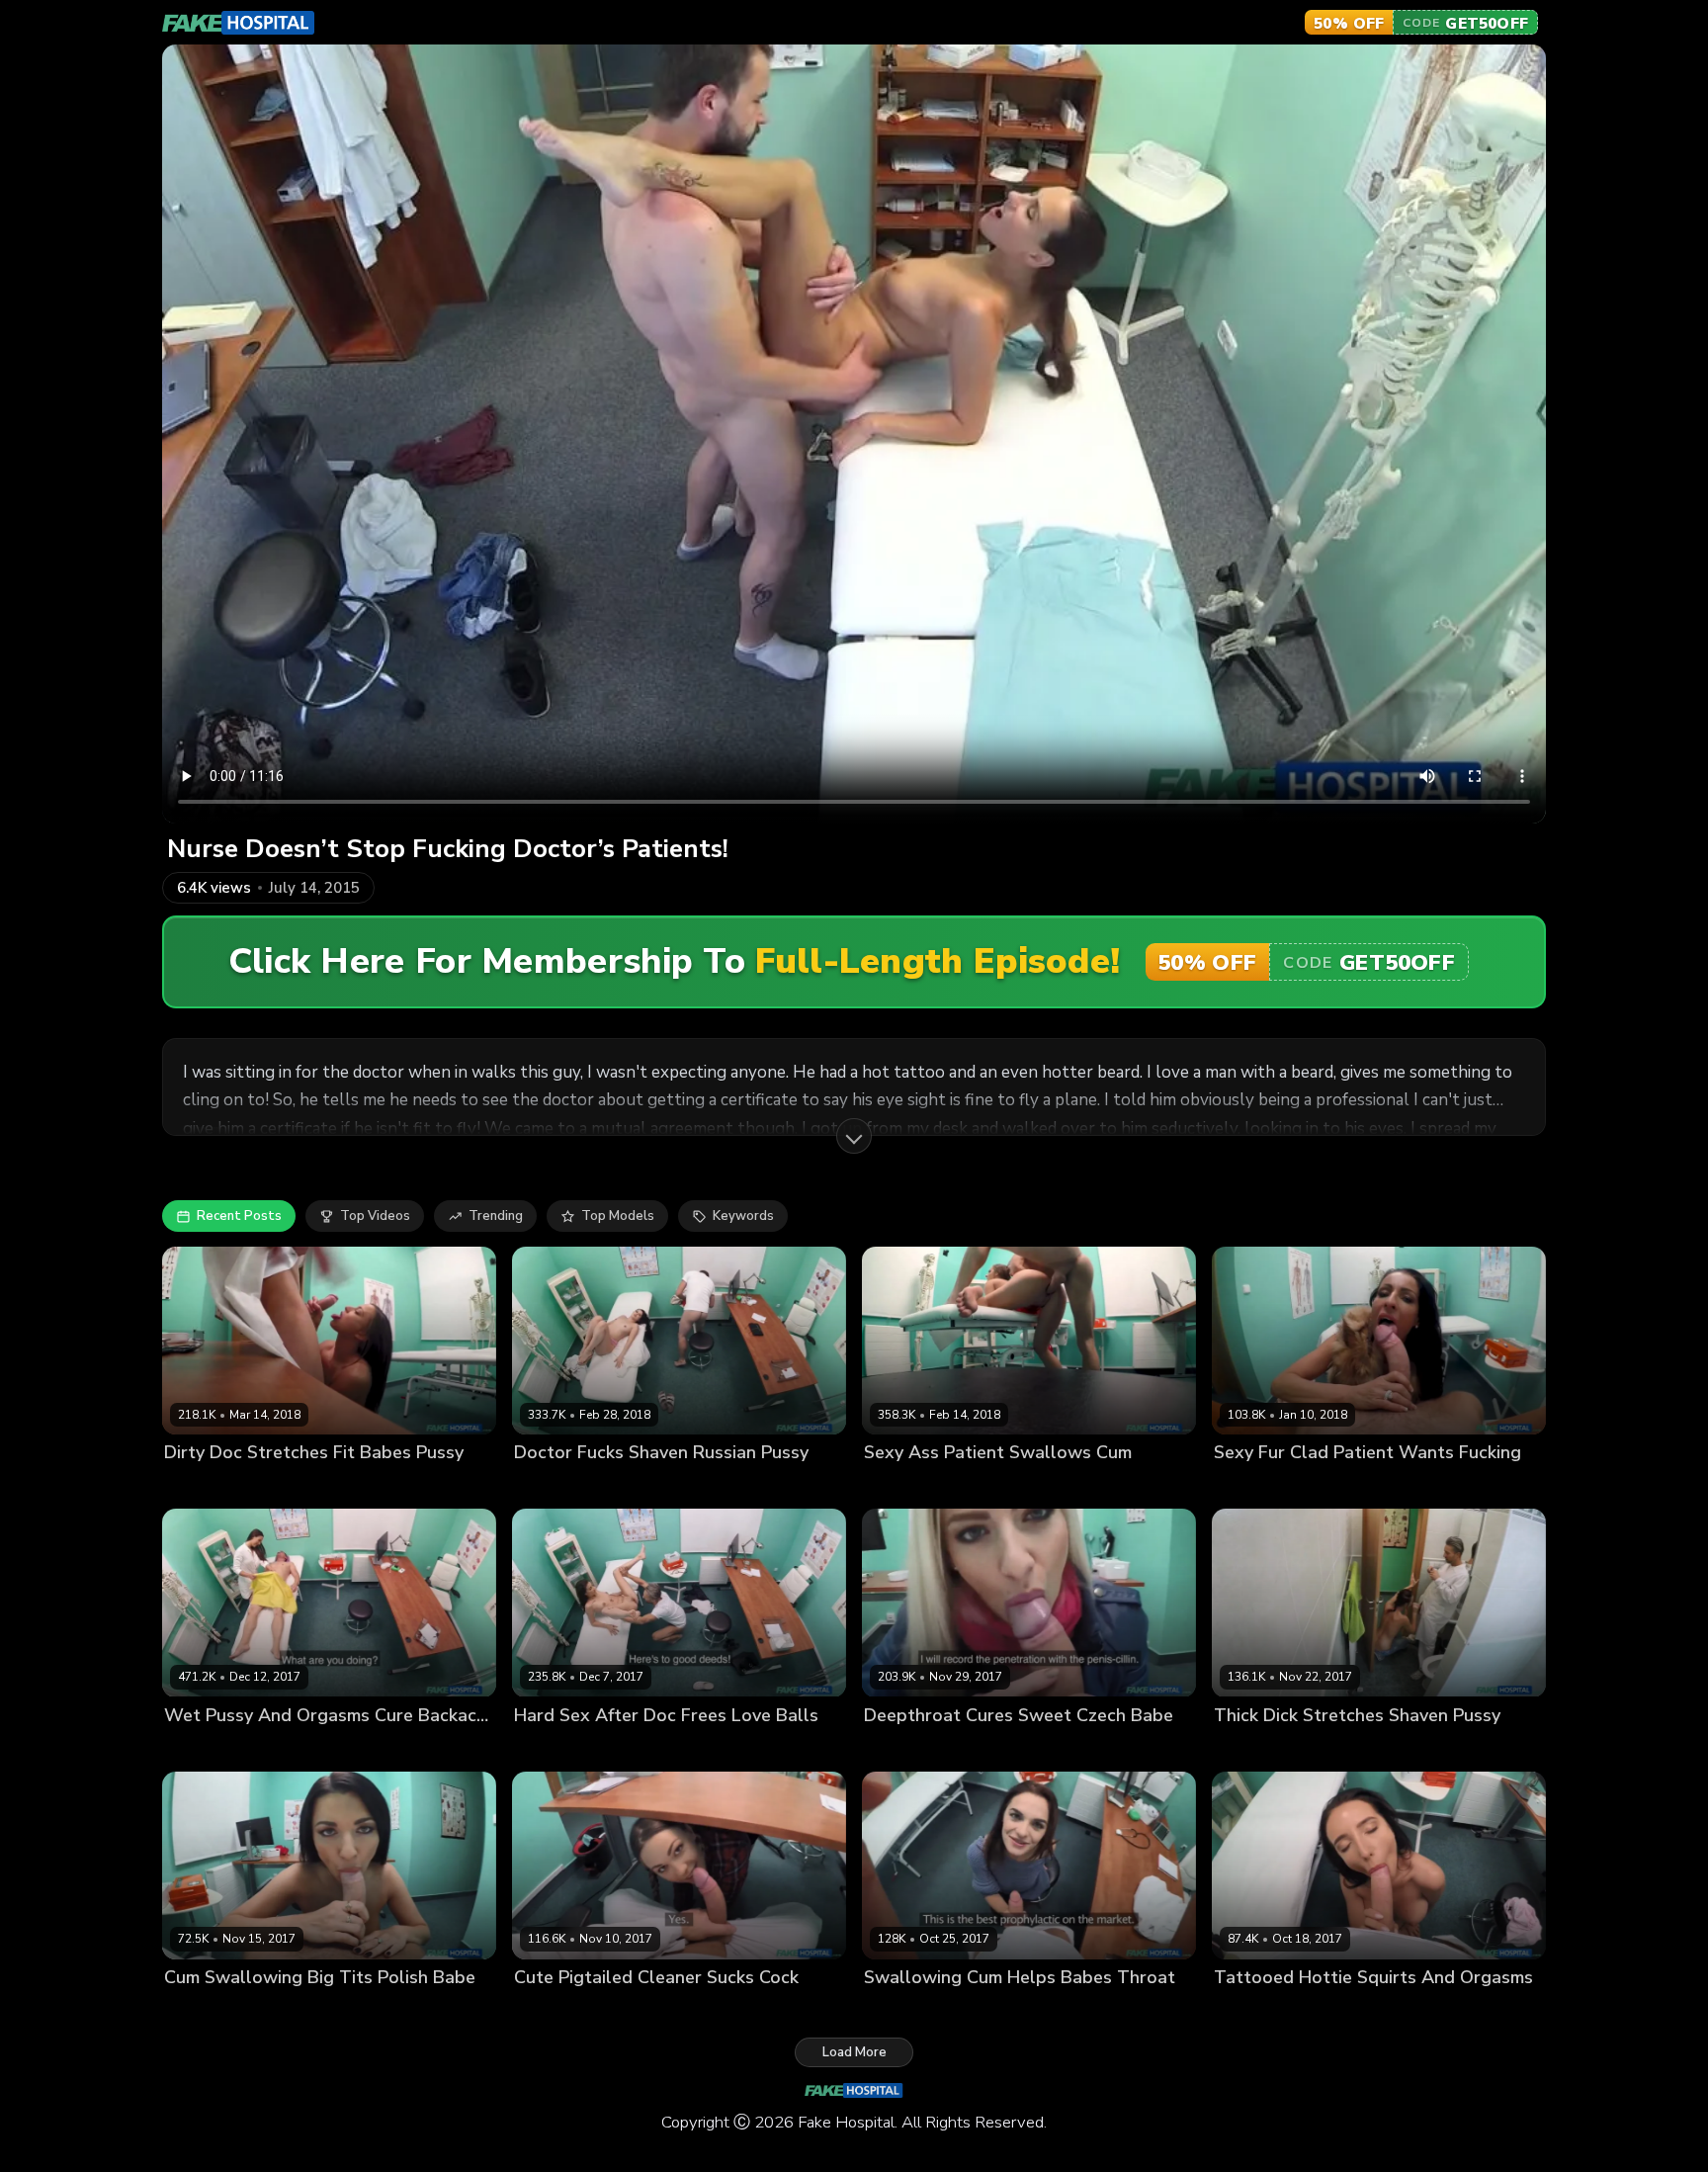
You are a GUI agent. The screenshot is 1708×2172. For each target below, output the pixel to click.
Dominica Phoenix (919, 2010)
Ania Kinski (198, 2010)
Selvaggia (545, 2010)
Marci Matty (1250, 1748)
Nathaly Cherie (911, 1748)
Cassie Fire (548, 1486)
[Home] (239, 23)
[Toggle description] (854, 1136)
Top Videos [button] (375, 1216)
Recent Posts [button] (239, 1216)
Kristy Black (201, 1748)
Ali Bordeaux (555, 1748)
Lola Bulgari (1251, 2010)
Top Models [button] (618, 1216)
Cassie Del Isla (211, 1486)
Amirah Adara (907, 1486)
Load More (854, 2052)
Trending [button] (496, 1216)
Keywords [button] (743, 1216)
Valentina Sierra (1265, 1486)
